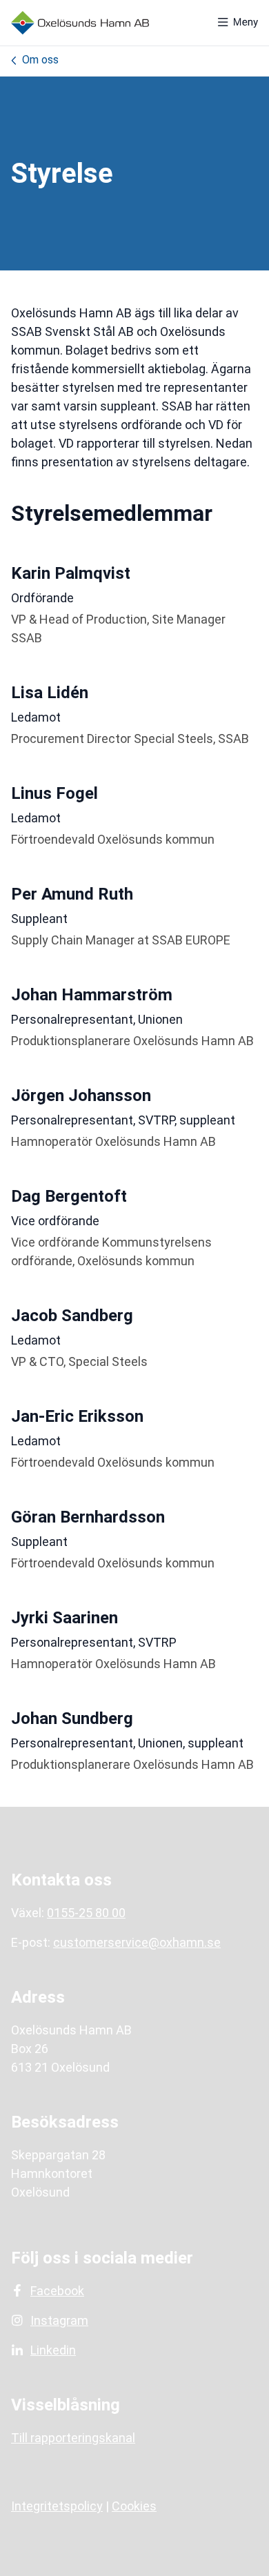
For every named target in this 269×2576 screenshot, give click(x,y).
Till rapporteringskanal (73, 2438)
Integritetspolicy (57, 2506)
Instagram (59, 2320)
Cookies (134, 2506)
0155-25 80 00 (86, 1913)
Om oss (40, 60)
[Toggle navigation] (238, 23)
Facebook (57, 2291)
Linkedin (53, 2350)
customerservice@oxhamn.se (137, 1942)
